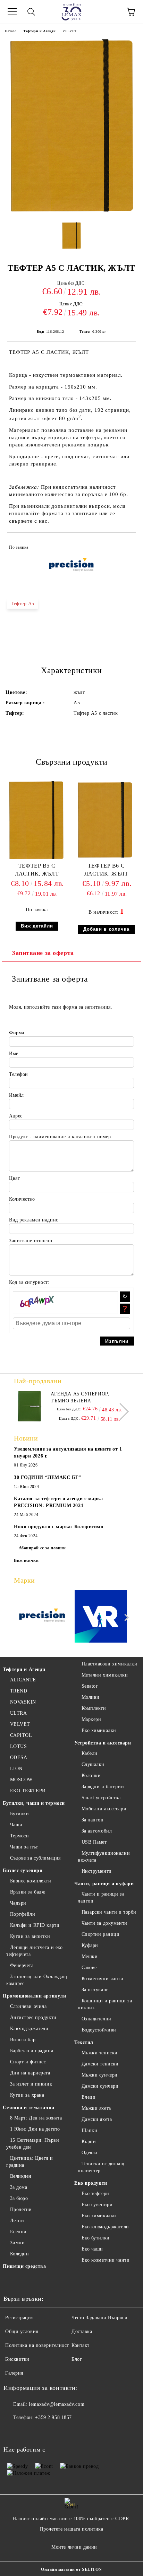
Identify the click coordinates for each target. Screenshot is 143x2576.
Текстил (84, 2042)
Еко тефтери (95, 2194)
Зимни (17, 2243)
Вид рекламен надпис (34, 1220)
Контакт (81, 2345)
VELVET (69, 31)
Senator (90, 1686)
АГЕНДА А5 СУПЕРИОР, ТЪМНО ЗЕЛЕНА (80, 1397)
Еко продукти (91, 2183)
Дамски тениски (100, 2064)
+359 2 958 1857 (53, 2417)
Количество (22, 1199)
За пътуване (95, 1990)
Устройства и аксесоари (103, 1743)
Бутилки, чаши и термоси (34, 1803)
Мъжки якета (96, 2108)
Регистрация (19, 2318)
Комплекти (94, 1708)
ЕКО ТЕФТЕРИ (28, 1791)
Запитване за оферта (43, 953)
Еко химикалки (99, 1730)
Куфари (90, 1945)
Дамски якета (97, 2119)
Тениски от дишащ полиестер (101, 2167)
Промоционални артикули (34, 1996)
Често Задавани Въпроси (99, 2318)
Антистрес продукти (33, 2017)
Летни (17, 2221)
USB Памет (94, 1842)
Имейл (16, 1095)
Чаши (16, 1825)
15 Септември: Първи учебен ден (33, 2144)
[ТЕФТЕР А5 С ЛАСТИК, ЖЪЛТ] (72, 213)
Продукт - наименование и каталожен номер (60, 1137)
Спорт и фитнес (28, 2062)
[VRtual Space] (101, 1617)
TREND (19, 1691)
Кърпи (89, 2142)
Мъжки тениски (100, 2053)
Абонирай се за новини (42, 1548)
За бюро (19, 2198)
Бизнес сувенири (23, 1870)
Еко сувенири (97, 2205)
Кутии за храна (27, 2095)
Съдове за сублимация (35, 1858)
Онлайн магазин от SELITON (71, 2569)
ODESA (19, 1757)
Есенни (18, 2232)
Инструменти (97, 1871)
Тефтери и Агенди (39, 31)
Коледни (19, 2254)
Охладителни (96, 2019)
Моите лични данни (74, 2547)
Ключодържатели (29, 2029)
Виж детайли (37, 926)
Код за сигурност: (29, 1282)
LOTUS (18, 1746)
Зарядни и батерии (103, 1787)
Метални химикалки (105, 1675)
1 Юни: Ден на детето (35, 2129)
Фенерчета (22, 1965)
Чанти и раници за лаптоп (101, 1898)
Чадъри (18, 1903)
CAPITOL (21, 1735)
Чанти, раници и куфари (104, 1884)
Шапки (89, 2130)
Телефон (19, 1074)
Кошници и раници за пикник (105, 2004)
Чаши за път (24, 1847)
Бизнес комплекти (31, 1881)
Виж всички (26, 1560)
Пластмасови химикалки (109, 1664)
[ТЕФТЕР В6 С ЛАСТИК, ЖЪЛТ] (106, 859)
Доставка (82, 2331)
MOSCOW (21, 1780)
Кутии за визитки (30, 1936)
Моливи (91, 1697)
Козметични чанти (103, 1979)
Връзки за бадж (28, 1892)
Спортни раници (100, 1934)
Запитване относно (31, 1241)
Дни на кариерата (30, 2073)
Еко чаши (92, 2249)
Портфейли (23, 1914)
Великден (21, 2176)
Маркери (91, 1719)
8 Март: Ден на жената (36, 2118)
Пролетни (21, 2209)
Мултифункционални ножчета (104, 1857)
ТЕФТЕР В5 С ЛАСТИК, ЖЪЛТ (37, 870)
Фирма (17, 1033)
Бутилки (19, 1814)
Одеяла (89, 2153)
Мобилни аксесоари (104, 1809)
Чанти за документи (104, 1923)
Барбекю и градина (32, 2051)
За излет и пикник (31, 2084)
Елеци (89, 2097)
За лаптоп (93, 1820)
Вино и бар (23, 2040)
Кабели (90, 1753)
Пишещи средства (24, 2266)
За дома (19, 2187)
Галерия (14, 2373)
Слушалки (93, 1764)
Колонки (91, 1776)
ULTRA (18, 1713)
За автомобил (97, 1831)
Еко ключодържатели (105, 2227)
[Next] (120, 1412)
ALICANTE (23, 1680)
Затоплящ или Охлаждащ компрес (37, 1980)
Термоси (19, 1836)
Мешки (90, 1956)
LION (16, 1769)
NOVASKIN (23, 1702)
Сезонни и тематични (29, 2108)
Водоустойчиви (99, 2030)
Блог (77, 2359)
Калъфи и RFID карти (35, 1925)
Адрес (16, 1116)
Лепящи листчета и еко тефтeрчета (34, 1951)
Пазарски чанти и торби (109, 1912)
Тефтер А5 (23, 604)
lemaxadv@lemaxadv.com (57, 2404)
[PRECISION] (42, 1617)
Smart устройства (101, 1798)
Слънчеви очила (28, 2006)
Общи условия (22, 2331)
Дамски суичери (100, 2086)
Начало (11, 31)
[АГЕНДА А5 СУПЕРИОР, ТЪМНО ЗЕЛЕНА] (30, 1406)
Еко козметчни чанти (106, 2260)
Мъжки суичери (100, 2075)
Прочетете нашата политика (72, 2529)
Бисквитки (17, 2359)
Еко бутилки (96, 2238)
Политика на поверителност (37, 2345)
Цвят (14, 1178)
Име (14, 1054)
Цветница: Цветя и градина (30, 2162)
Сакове (89, 1968)
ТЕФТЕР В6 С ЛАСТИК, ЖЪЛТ (106, 870)
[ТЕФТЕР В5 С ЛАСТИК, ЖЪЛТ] (37, 859)
